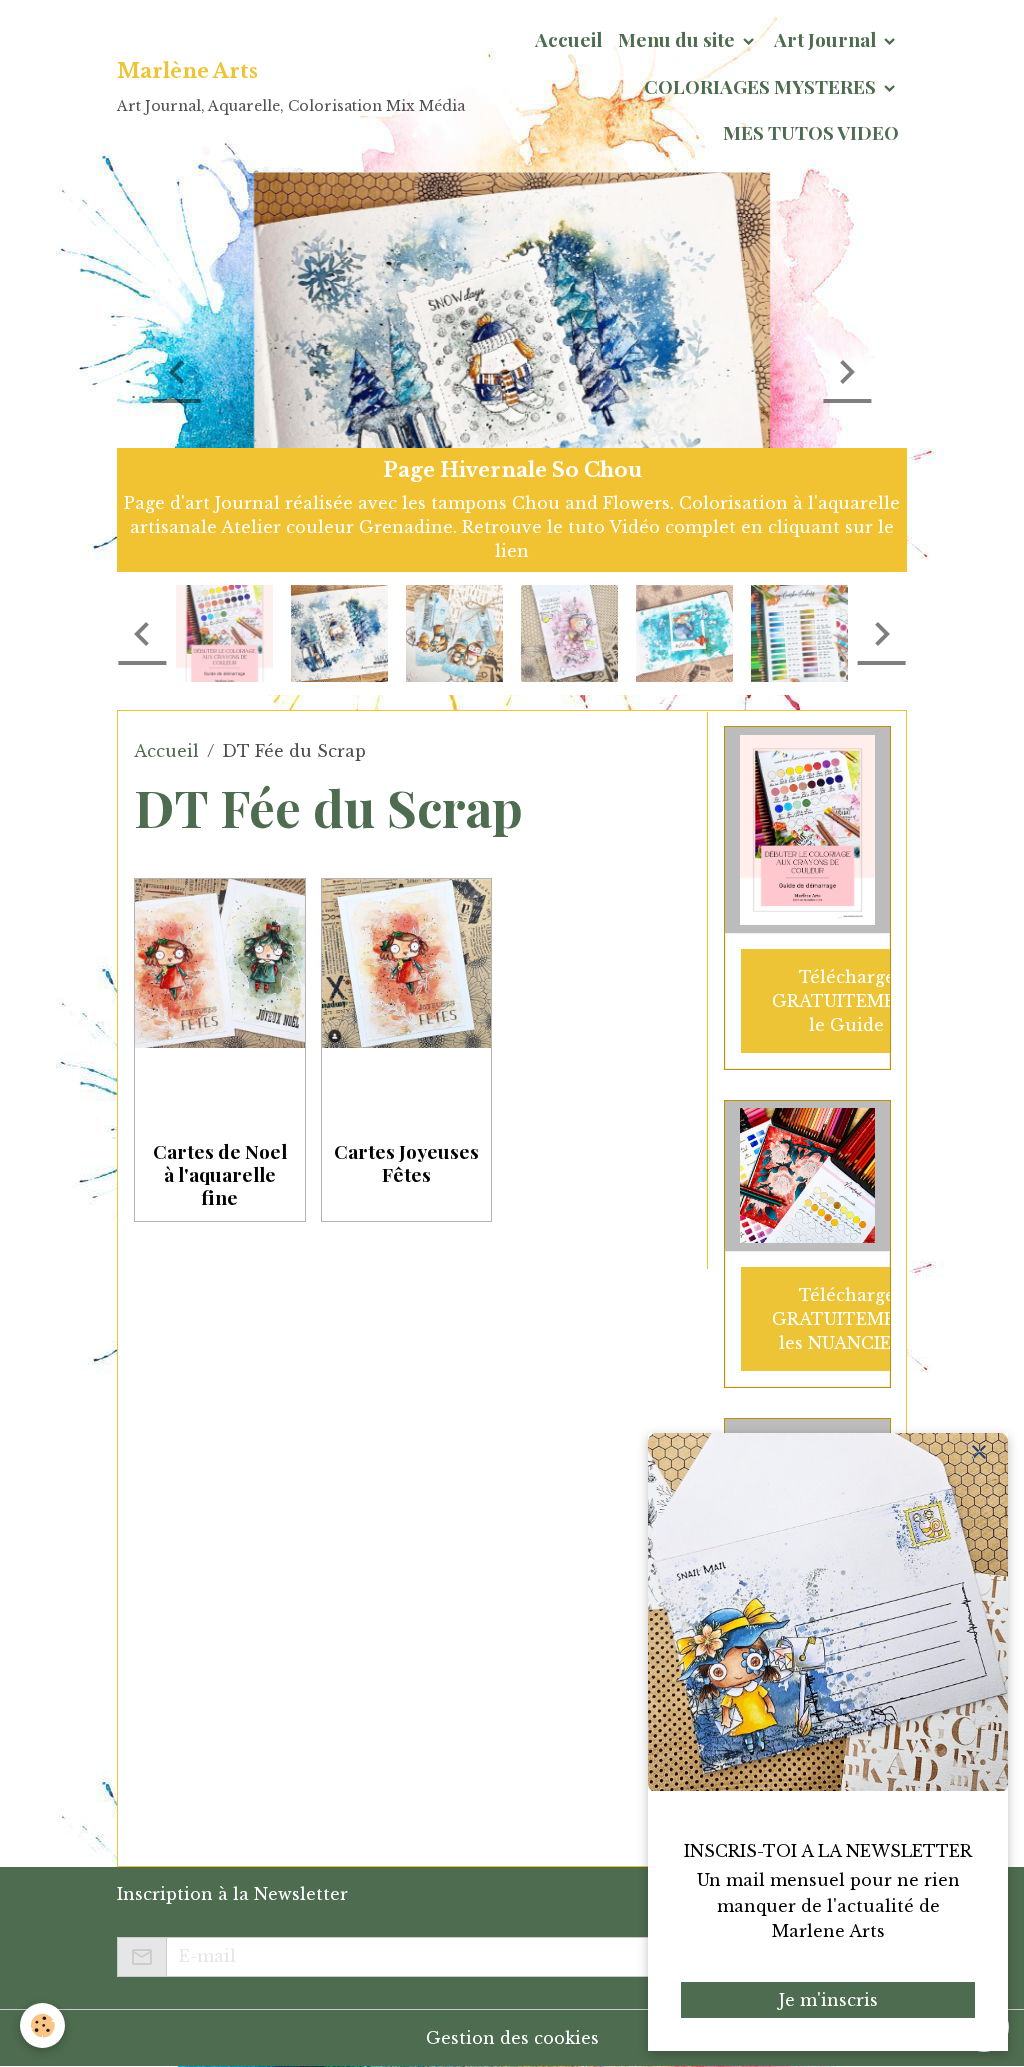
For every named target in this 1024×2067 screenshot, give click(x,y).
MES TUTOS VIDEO (811, 132)
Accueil (568, 39)
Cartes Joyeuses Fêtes (406, 1162)
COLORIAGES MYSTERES (762, 86)
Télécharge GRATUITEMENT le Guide (847, 1001)
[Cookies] (42, 2025)
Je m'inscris (828, 2000)
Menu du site (678, 39)
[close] (979, 1452)
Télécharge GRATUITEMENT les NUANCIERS (847, 1319)
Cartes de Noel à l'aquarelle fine (220, 1174)
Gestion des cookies (512, 2038)
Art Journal (827, 39)
